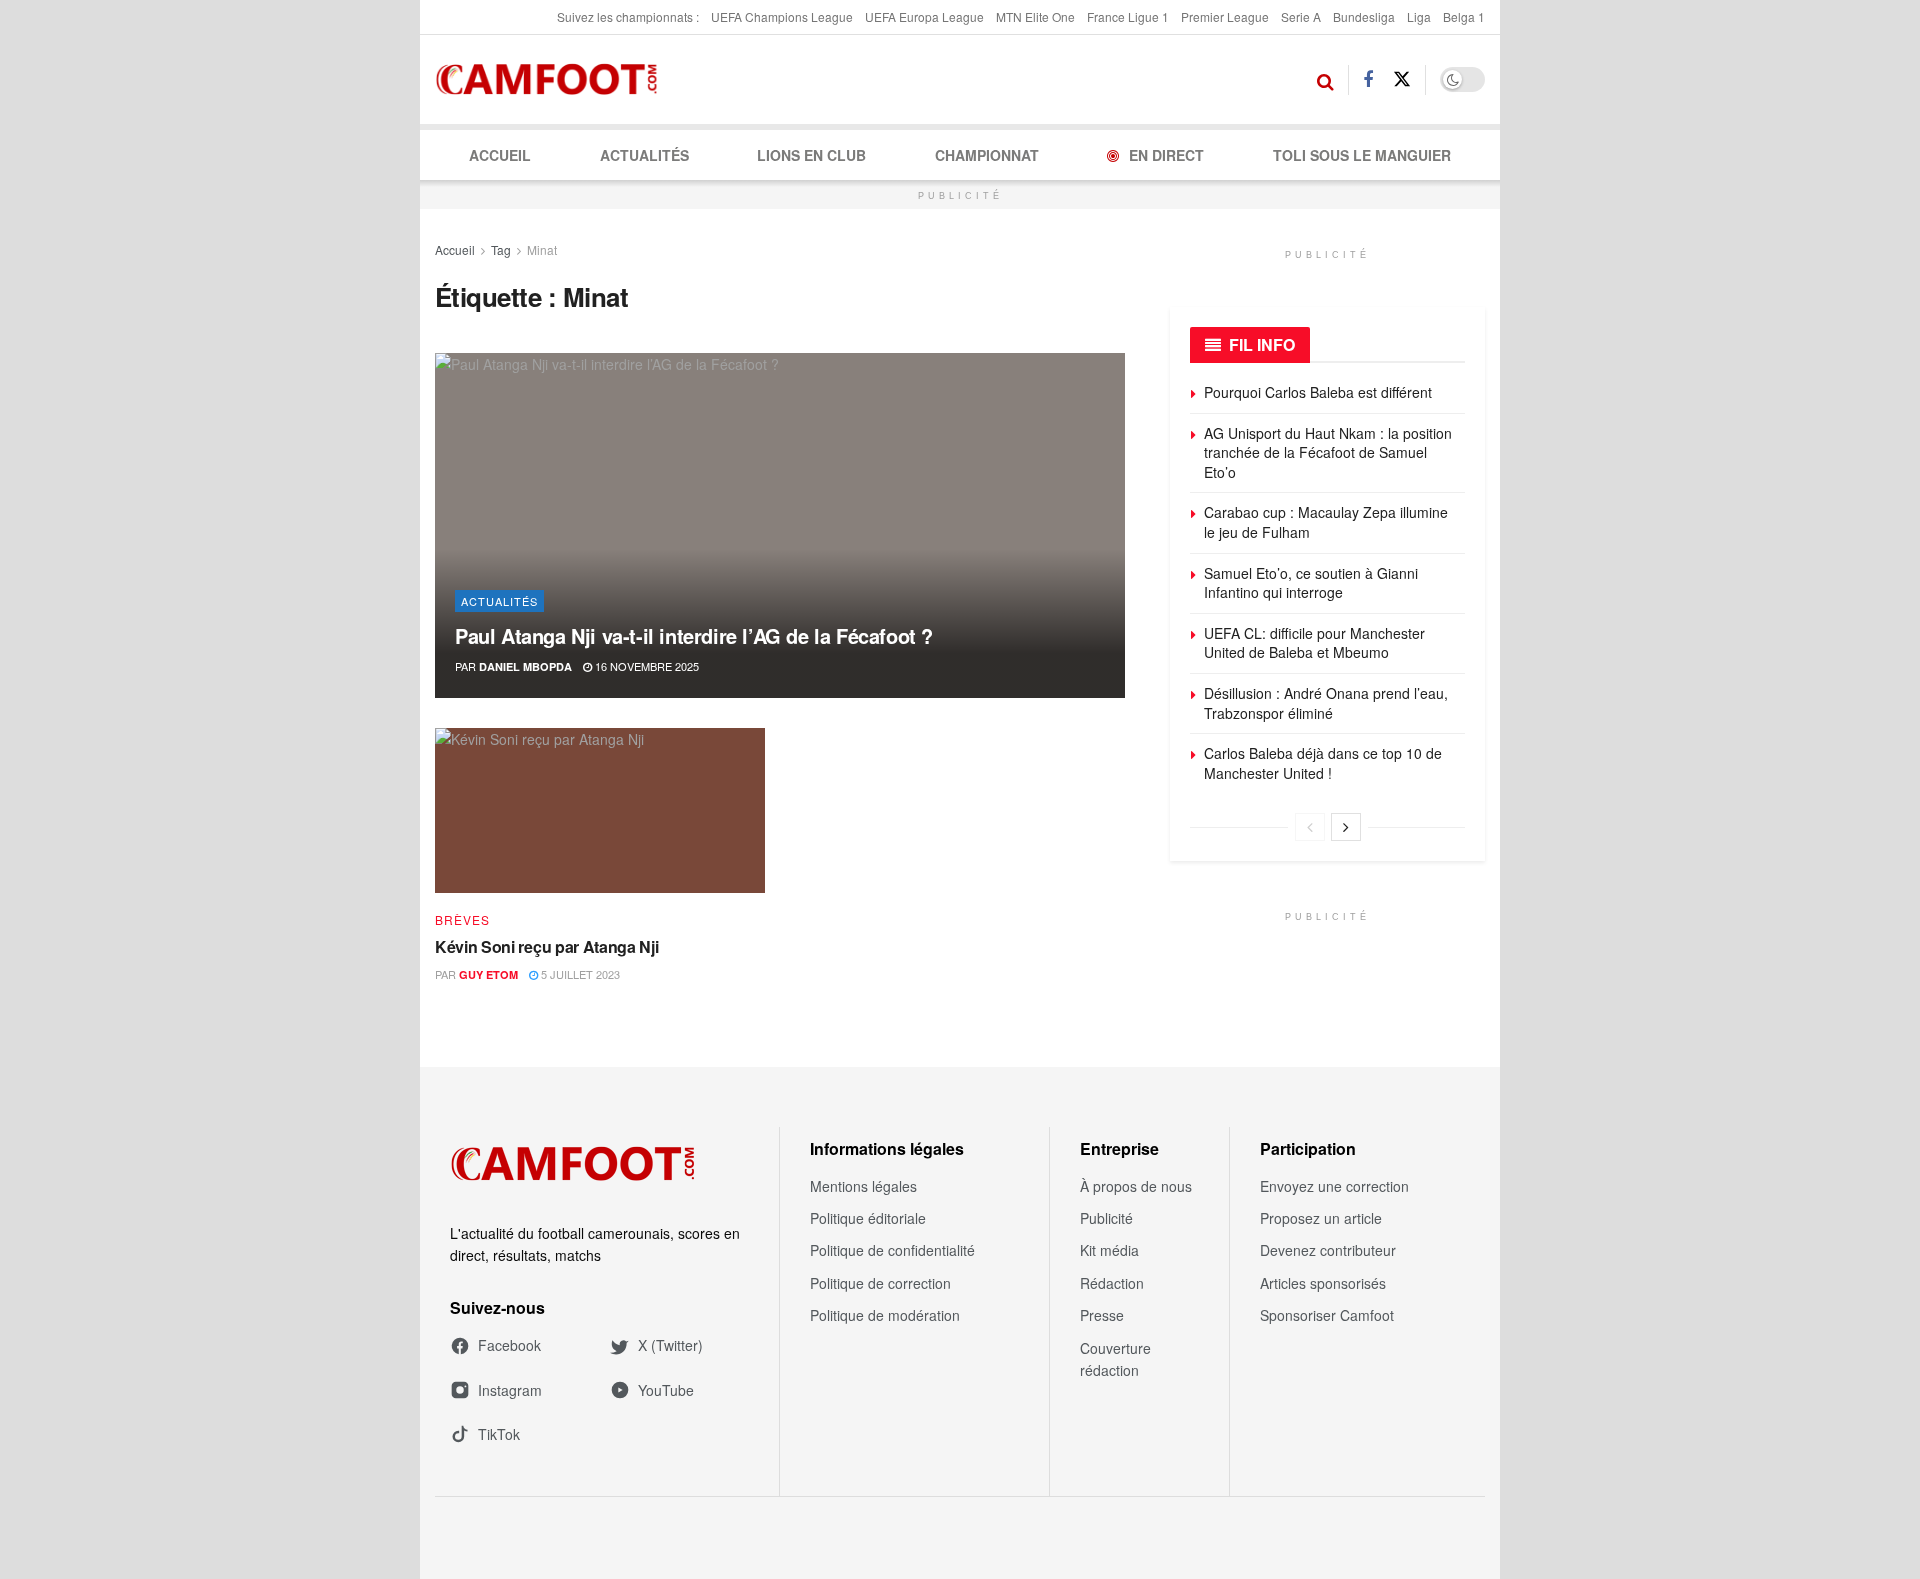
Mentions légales (863, 1186)
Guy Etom (488, 974)
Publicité (1106, 1218)
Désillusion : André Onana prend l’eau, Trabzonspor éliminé (1326, 703)
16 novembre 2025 (645, 666)
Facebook (509, 1345)
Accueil (500, 155)
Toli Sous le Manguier (1362, 155)
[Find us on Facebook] (1368, 80)
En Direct (1166, 155)
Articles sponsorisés (1323, 1283)
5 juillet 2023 (579, 974)
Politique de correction (880, 1283)
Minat (542, 249)
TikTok (499, 1434)
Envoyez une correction (1334, 1186)
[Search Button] (1325, 80)
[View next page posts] (1346, 827)
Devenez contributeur (1328, 1250)
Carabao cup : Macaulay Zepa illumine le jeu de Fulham (1326, 522)
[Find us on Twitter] (1402, 79)
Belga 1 (1464, 16)
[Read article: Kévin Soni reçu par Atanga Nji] (600, 810)
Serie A (1301, 16)
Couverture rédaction (1115, 1359)
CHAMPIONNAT (987, 155)
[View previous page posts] (1310, 827)
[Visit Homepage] (552, 80)
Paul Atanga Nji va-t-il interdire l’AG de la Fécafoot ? (694, 635)
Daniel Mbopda (525, 666)
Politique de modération (885, 1315)
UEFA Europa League (924, 16)
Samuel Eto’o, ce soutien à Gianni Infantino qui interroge (1311, 583)
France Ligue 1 (1128, 16)
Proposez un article (1321, 1218)
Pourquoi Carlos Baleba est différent (1318, 392)
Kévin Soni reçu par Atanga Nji (546, 946)
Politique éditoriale (868, 1218)
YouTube (666, 1390)
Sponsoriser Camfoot (1327, 1315)
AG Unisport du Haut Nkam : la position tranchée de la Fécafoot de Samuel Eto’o (1328, 452)
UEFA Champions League (782, 16)
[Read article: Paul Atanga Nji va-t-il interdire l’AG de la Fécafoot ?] (780, 525)
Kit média (1109, 1250)
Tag (501, 249)
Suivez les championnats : (628, 16)
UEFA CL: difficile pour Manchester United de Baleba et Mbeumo (1314, 643)
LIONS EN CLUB (811, 155)
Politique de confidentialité (892, 1250)
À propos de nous (1136, 1186)
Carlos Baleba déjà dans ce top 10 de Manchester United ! (1323, 763)
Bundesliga (1364, 16)
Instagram (510, 1390)
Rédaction (1112, 1283)
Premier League (1225, 16)
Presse (1102, 1315)
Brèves (462, 920)
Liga (1419, 16)
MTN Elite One (1035, 16)
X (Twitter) (670, 1345)
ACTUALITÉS (644, 155)
